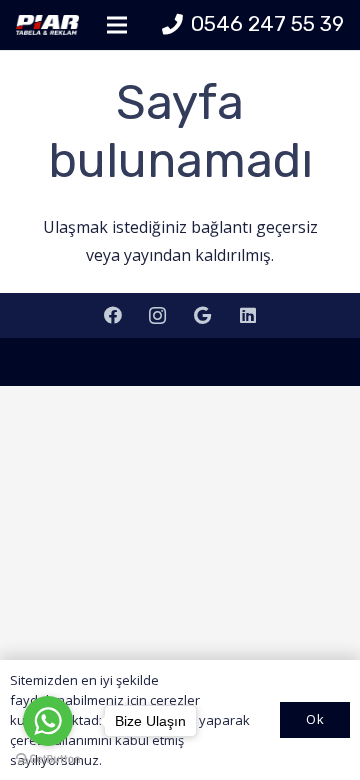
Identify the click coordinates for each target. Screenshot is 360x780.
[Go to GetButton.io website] (48, 759)
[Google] (202, 315)
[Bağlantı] (47, 25)
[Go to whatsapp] (48, 721)
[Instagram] (157, 315)
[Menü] (117, 25)
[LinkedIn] (247, 315)
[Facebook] (112, 315)
